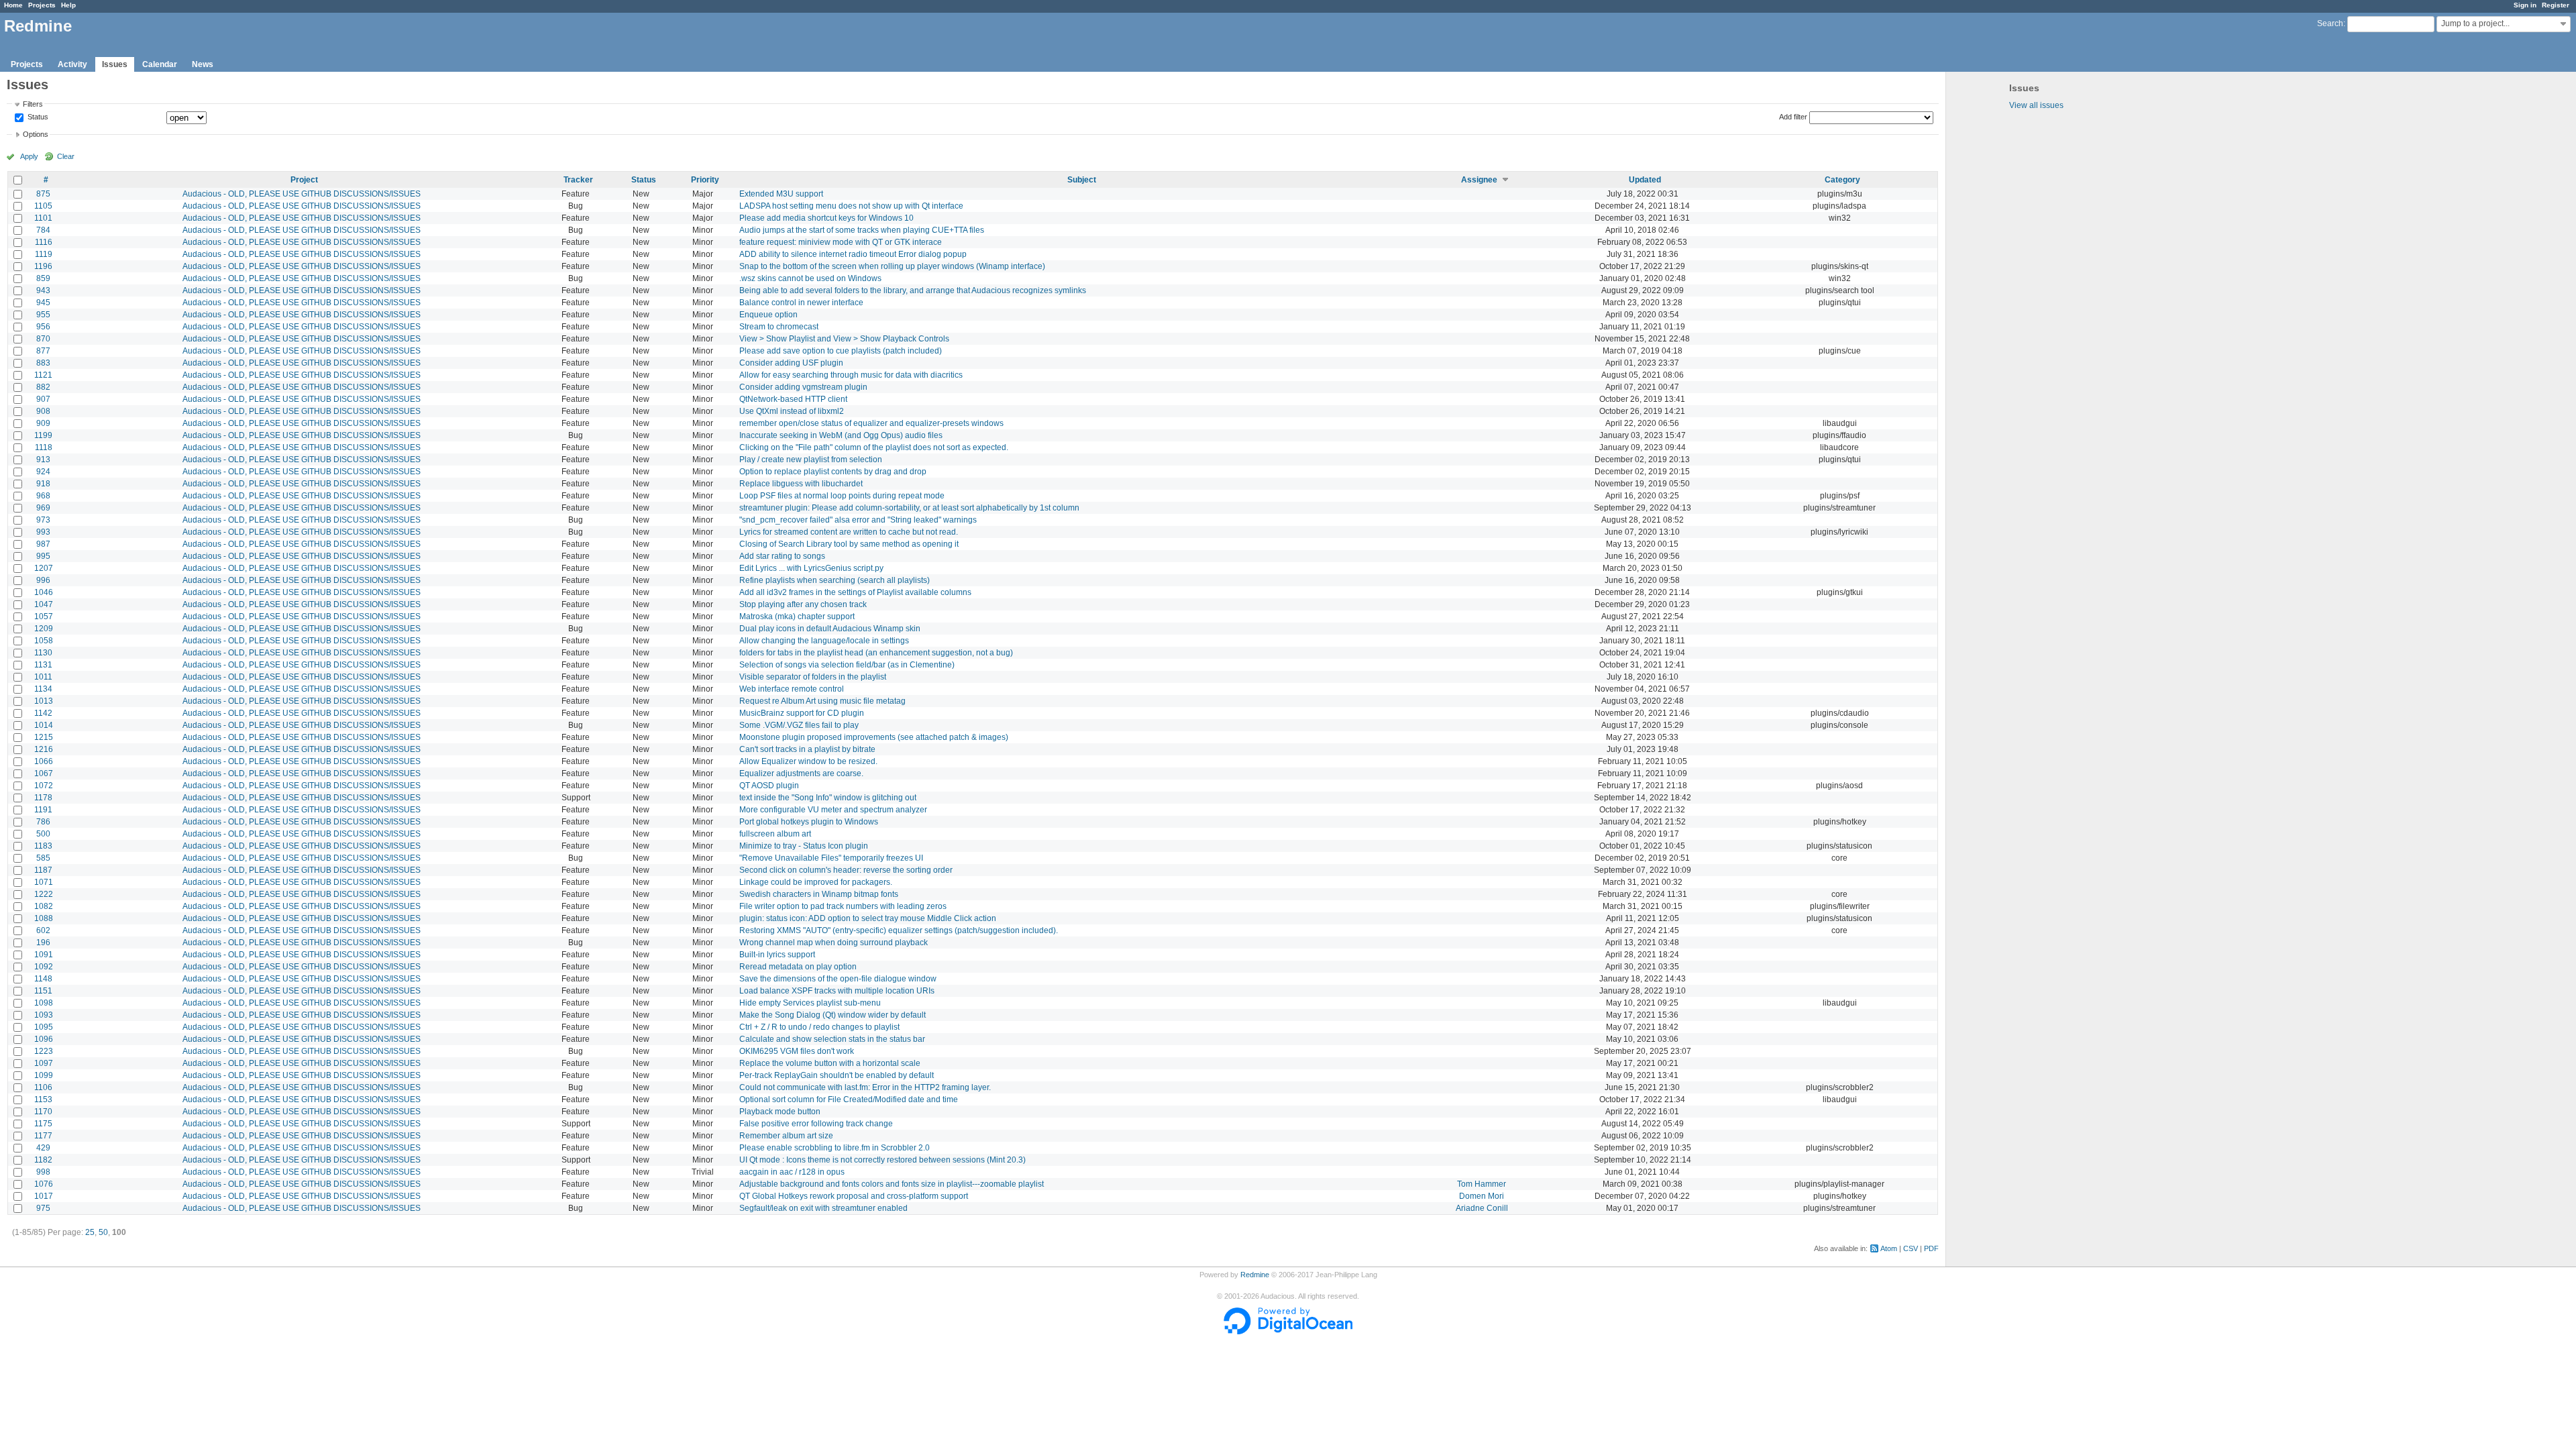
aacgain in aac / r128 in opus (792, 1172)
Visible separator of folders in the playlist (813, 677)
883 (43, 363)
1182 (43, 1160)
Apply (29, 156)
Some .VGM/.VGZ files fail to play (799, 725)
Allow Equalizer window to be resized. (808, 761)
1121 (43, 375)
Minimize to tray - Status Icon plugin (804, 846)
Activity (72, 64)
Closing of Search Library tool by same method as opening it (849, 544)
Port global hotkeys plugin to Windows (809, 822)
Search (2330, 23)
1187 (43, 870)
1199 (43, 435)
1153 (43, 1099)
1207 (44, 568)
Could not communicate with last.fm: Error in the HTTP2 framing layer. (865, 1087)
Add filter (1793, 117)
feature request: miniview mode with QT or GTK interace (841, 242)
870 (43, 339)
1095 (44, 1027)
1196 (43, 266)
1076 (44, 1184)
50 (103, 1232)
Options (36, 134)
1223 (44, 1051)
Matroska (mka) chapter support (797, 616)
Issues (115, 64)
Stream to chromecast (779, 327)
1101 (43, 218)
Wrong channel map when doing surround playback (834, 943)
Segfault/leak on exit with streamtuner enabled (823, 1208)
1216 (44, 749)
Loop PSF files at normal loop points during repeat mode (842, 496)
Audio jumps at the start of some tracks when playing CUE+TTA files (862, 230)
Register (2556, 5)
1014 (44, 725)
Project (304, 180)
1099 (44, 1075)
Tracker (578, 180)
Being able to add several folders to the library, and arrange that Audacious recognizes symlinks (913, 290)
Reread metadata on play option (798, 967)
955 (43, 315)
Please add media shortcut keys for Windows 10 (826, 218)
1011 (43, 677)
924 (43, 472)
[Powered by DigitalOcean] (1288, 1332)
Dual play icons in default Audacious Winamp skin (830, 629)
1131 (43, 665)
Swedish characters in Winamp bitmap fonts (819, 894)
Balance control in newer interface (801, 303)
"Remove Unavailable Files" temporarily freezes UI (831, 858)
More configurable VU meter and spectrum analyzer (833, 810)
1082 (44, 906)
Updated (1645, 180)
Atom (1889, 1248)
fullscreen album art (775, 834)
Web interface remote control (792, 689)
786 (43, 822)
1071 (44, 882)
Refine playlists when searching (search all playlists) (835, 580)
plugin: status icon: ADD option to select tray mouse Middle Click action (868, 918)
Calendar (160, 64)
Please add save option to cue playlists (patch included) (841, 351)
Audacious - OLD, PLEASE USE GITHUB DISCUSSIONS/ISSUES (302, 194)
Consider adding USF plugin (791, 363)
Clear (66, 156)
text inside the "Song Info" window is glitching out (828, 798)
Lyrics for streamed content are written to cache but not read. (849, 532)
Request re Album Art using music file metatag (822, 701)
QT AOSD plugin (769, 786)
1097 (44, 1063)
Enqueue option (768, 315)
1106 (43, 1087)
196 (43, 943)
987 (43, 544)
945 (43, 303)
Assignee (1479, 180)
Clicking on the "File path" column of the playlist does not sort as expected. (874, 447)
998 (43, 1172)
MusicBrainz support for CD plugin (802, 713)
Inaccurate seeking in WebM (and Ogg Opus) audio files (841, 435)
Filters (33, 104)
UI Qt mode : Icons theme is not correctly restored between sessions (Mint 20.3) (882, 1160)
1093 (44, 1015)
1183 (43, 846)
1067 (44, 773)
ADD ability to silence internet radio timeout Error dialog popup (853, 254)
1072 (44, 786)
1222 (44, 894)
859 (43, 278)
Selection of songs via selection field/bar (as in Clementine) (847, 665)
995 (43, 556)
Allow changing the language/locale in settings (824, 641)
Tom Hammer (1482, 1184)
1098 (44, 1003)
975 (43, 1208)
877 (43, 351)
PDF (1931, 1248)
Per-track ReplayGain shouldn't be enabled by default (837, 1075)
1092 (44, 967)
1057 (44, 616)
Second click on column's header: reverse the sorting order (846, 870)
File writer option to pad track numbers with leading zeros (843, 906)
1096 (44, 1039)
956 (43, 327)
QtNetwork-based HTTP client (793, 399)
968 (43, 496)
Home (13, 5)
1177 (43, 1136)
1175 (43, 1124)
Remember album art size (786, 1136)
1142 (43, 713)
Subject (1082, 180)
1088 (44, 918)
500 (43, 834)
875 (43, 194)
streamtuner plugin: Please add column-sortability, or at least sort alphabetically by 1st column (909, 508)
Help (68, 5)
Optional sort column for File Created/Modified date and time (849, 1099)
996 (43, 580)
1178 (43, 798)
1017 (44, 1196)
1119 (44, 254)
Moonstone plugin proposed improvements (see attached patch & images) (874, 737)
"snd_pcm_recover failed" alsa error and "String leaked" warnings (858, 520)
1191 (43, 810)
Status (37, 117)
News (203, 64)
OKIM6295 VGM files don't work (797, 1051)
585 (43, 858)
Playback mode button (780, 1112)
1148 (43, 979)
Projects (42, 5)
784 (43, 230)
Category (1842, 180)
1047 (44, 604)
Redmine (1255, 1275)
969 (43, 508)
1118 (44, 447)
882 (43, 387)
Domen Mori (1482, 1196)
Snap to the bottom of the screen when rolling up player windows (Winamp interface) (892, 266)
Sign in (2525, 5)
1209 (44, 629)
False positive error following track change (816, 1124)
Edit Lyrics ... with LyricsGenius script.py (811, 568)
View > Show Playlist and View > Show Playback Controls (844, 339)
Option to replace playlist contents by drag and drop (833, 472)
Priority (705, 180)
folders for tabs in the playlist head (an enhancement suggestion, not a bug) (876, 653)
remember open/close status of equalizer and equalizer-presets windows (871, 423)
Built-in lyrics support (777, 955)
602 (43, 930)
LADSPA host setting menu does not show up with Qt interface (851, 206)
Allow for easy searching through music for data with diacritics (851, 375)
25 (90, 1232)
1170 (43, 1112)
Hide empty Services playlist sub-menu (810, 1003)
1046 (44, 592)
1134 (43, 689)
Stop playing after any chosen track (803, 604)
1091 (44, 955)
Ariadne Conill (1482, 1208)
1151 (43, 991)
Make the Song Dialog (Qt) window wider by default (833, 1015)
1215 (44, 737)
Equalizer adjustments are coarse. (801, 773)
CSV (1911, 1248)
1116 (44, 242)
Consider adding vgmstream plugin (803, 387)
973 (43, 520)
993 (43, 532)
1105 (43, 206)
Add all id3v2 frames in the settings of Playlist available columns (855, 592)
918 (43, 484)
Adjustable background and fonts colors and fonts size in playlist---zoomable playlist (892, 1184)
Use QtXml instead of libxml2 (792, 411)
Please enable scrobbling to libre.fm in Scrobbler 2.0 (835, 1148)
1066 (44, 761)
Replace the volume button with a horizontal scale (830, 1063)
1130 (43, 653)
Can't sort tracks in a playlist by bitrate (807, 749)
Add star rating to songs (782, 556)
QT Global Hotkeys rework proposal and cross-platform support (854, 1196)
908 (43, 411)
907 (43, 399)
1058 (44, 641)
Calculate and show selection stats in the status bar (832, 1039)
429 (43, 1148)
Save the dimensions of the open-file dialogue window (838, 979)
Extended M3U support (781, 194)
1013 (44, 701)
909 (43, 423)
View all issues (2036, 105)
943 (43, 290)
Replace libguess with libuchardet (801, 484)
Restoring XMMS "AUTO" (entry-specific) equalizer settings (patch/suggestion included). (899, 930)
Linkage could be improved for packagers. (816, 882)
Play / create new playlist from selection (811, 460)
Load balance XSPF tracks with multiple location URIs (837, 991)
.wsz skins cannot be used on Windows (810, 278)
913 (43, 460)
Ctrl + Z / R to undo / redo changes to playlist (819, 1027)
